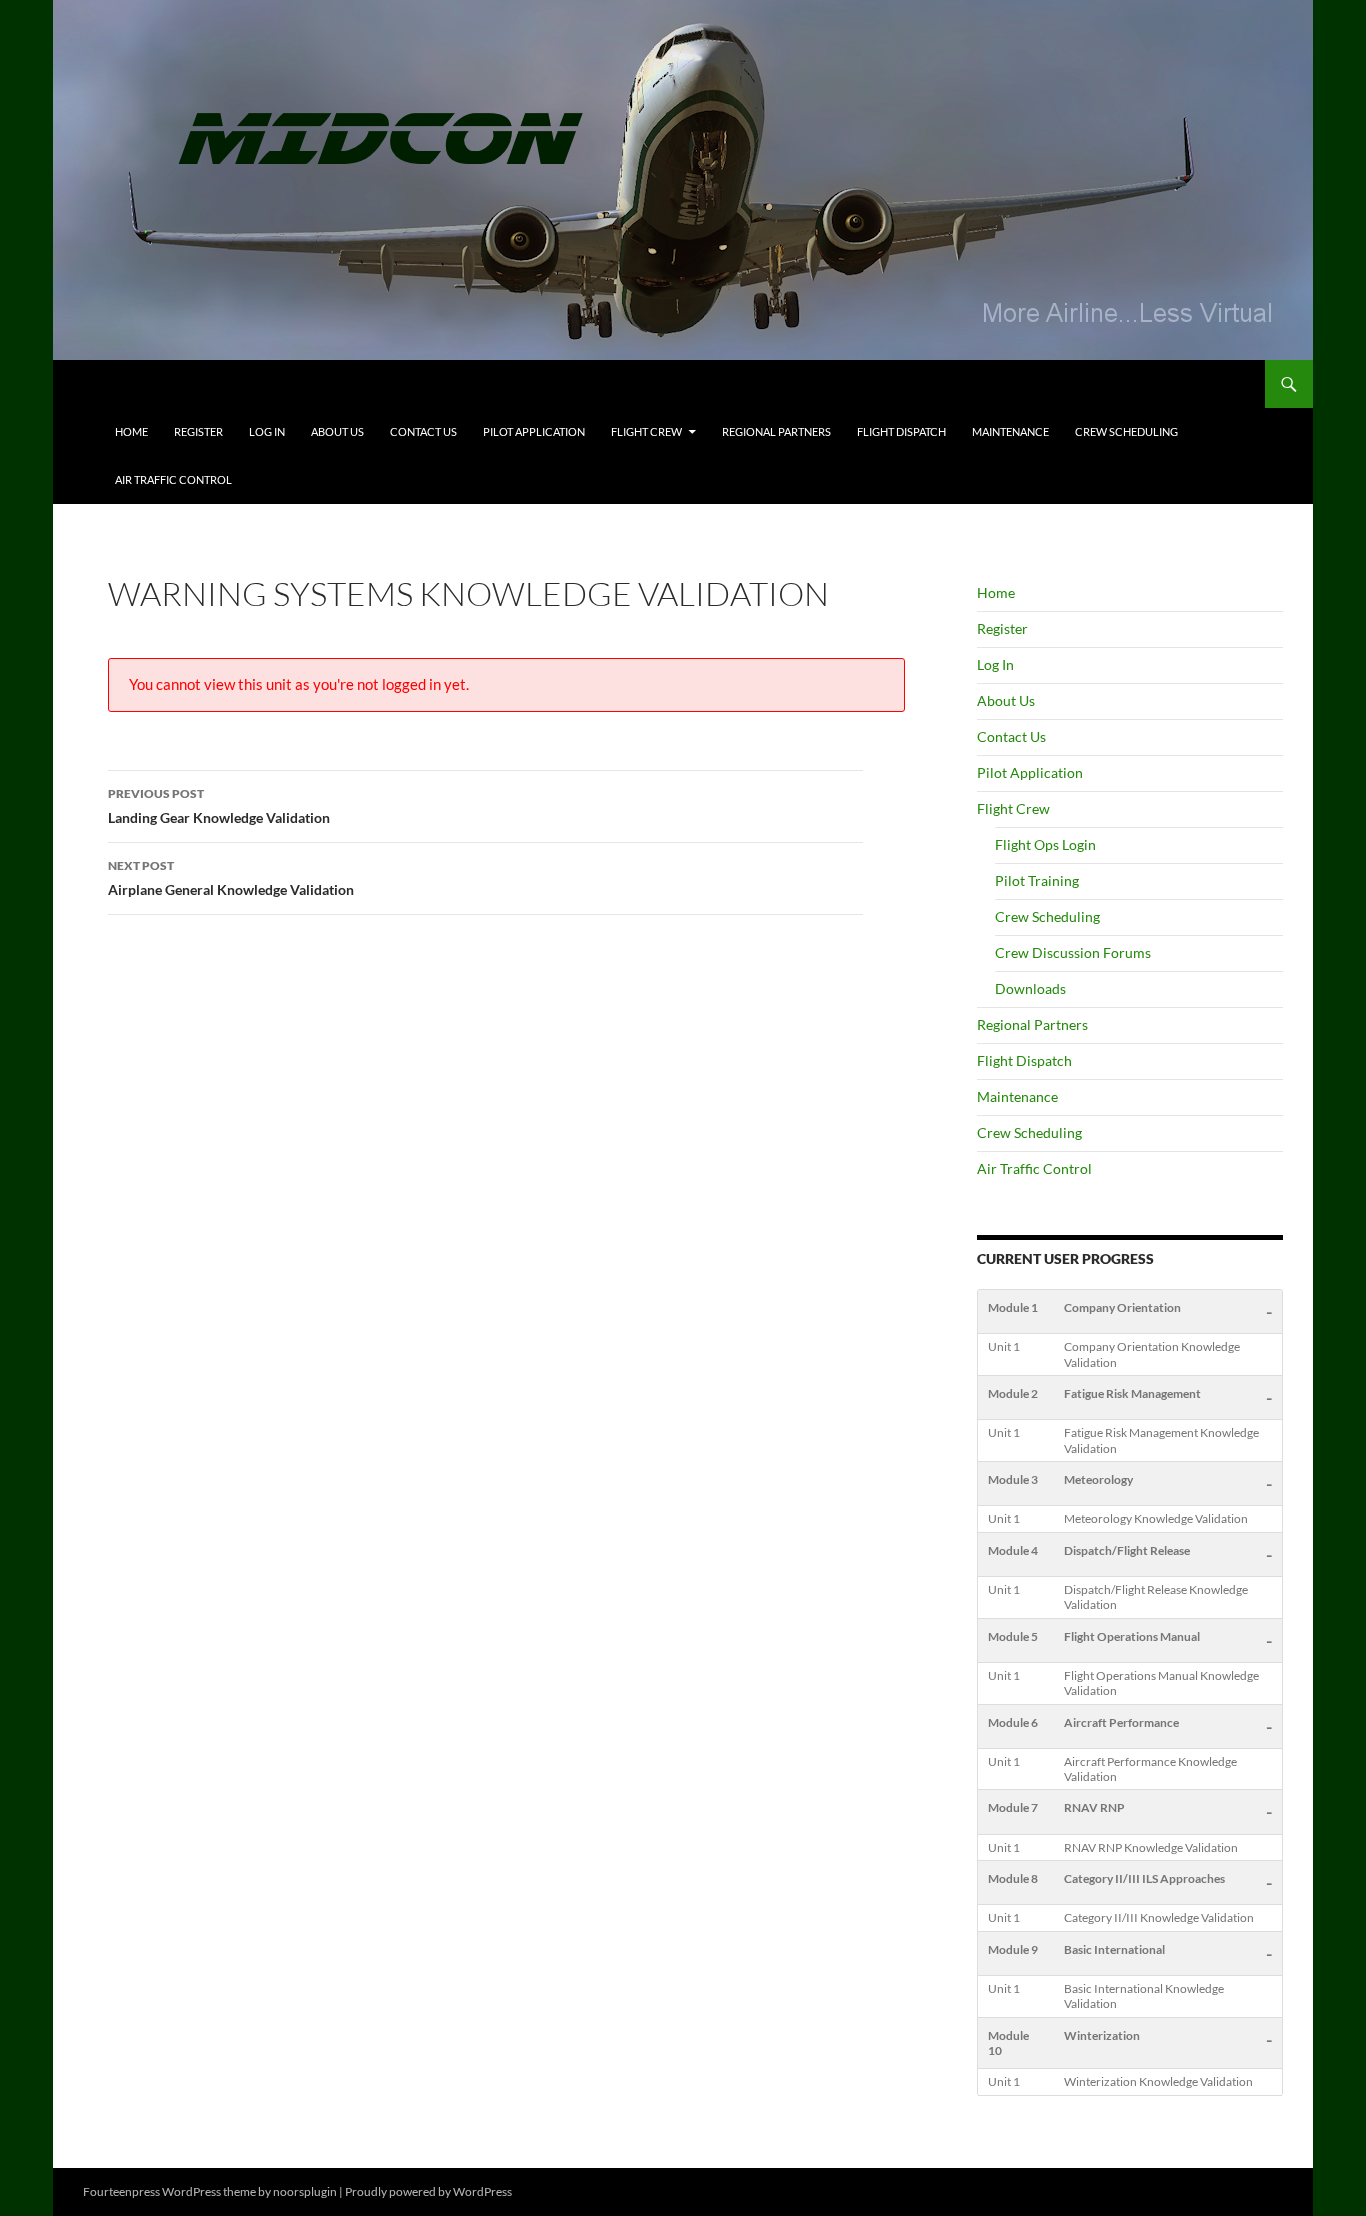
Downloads (1030, 988)
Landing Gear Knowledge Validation (219, 806)
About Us (337, 431)
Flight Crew (646, 431)
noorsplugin (305, 2191)
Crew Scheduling (1126, 431)
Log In (267, 431)
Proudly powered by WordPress (428, 2191)
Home (131, 431)
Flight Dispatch (901, 431)
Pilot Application (534, 431)
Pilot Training (1037, 880)
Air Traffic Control (173, 479)
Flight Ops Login (1045, 844)
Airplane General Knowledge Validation (231, 878)
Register (198, 431)
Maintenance (1010, 431)
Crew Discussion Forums (1073, 952)
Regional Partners (776, 431)
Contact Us (423, 431)
